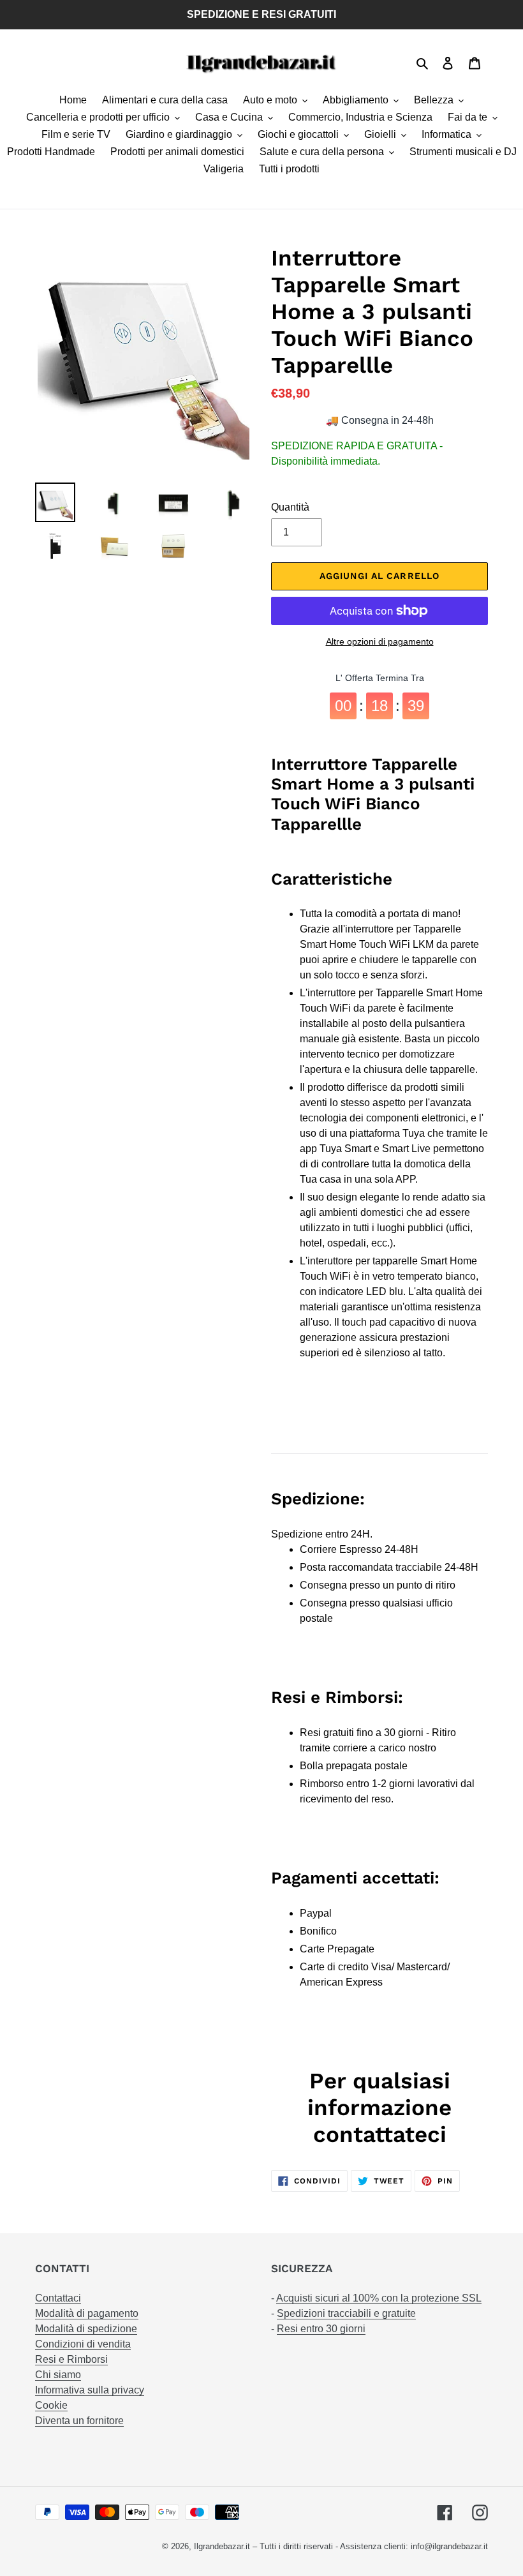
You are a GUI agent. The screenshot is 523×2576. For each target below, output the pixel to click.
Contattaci (58, 2298)
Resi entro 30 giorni (321, 2329)
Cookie (51, 2405)
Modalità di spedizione (86, 2329)
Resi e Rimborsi (71, 2359)
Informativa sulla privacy (90, 2390)
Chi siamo (58, 2375)
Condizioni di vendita (83, 2344)
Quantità (290, 507)
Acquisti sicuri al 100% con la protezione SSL (379, 2298)
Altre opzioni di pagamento (380, 641)
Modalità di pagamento (87, 2313)
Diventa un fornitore (79, 2421)
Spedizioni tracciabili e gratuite (346, 2313)
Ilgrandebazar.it (222, 2546)
